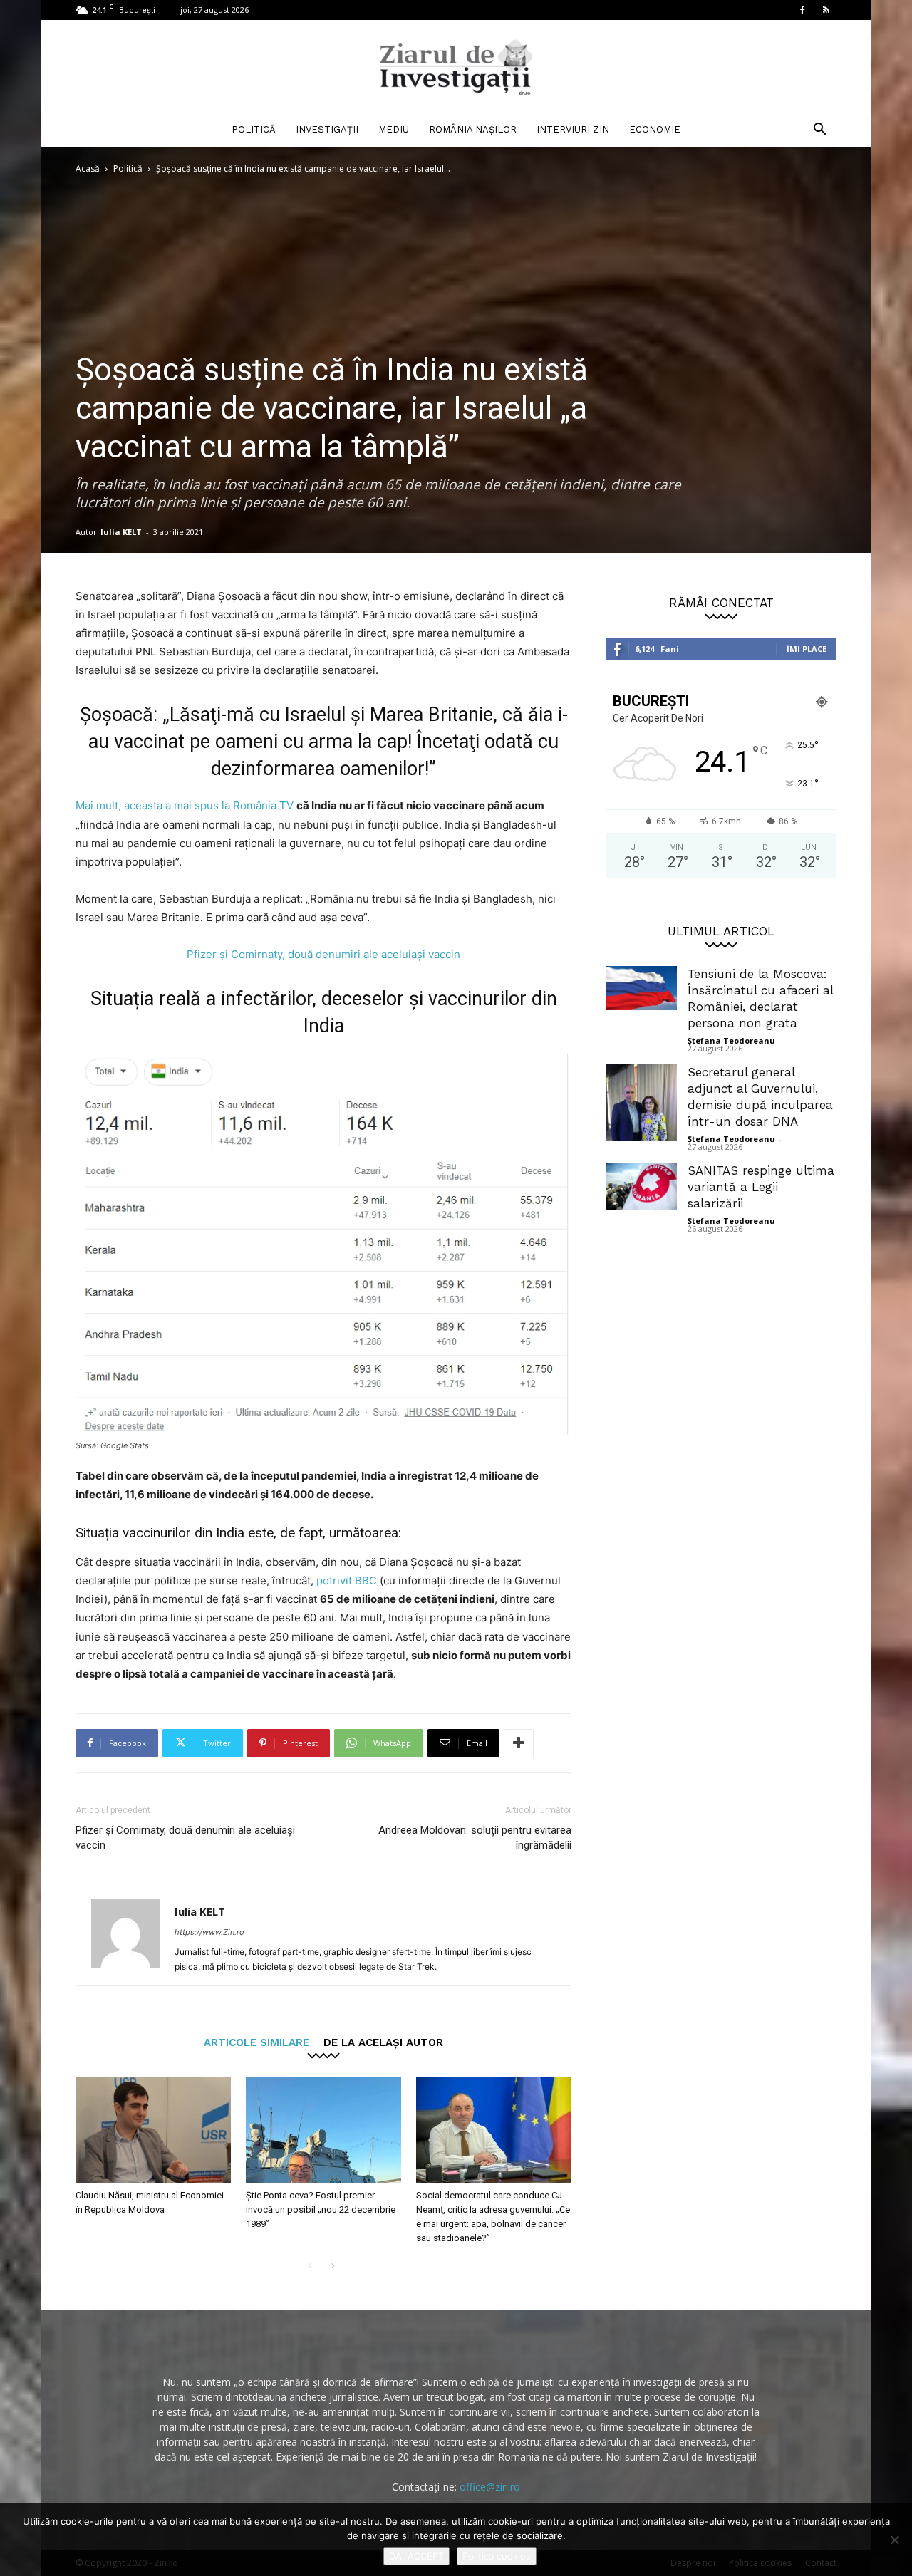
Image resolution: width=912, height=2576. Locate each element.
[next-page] (332, 2266)
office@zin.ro (490, 2487)
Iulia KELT (121, 532)
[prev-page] (310, 2266)
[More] (519, 1743)
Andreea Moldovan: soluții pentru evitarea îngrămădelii (475, 1838)
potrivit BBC (347, 1580)
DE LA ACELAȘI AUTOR (383, 2042)
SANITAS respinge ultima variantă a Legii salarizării (761, 1187)
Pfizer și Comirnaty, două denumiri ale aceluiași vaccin (323, 954)
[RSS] (826, 10)
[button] (819, 131)
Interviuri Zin (573, 129)
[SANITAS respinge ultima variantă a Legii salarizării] (641, 1186)
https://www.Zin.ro (209, 1932)
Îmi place (807, 649)
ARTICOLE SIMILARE (256, 2042)
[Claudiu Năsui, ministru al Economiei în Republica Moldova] (153, 2130)
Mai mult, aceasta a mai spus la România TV (186, 805)
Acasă (88, 168)
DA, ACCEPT (416, 2556)
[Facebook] (802, 10)
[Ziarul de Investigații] (456, 67)
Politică (254, 129)
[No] (894, 2540)
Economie (655, 129)
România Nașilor (473, 129)
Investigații (327, 129)
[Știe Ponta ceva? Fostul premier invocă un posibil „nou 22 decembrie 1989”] (323, 2130)
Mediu (394, 129)
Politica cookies (497, 2556)
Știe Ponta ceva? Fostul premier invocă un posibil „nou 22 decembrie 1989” (321, 2209)
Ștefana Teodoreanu (731, 1040)
